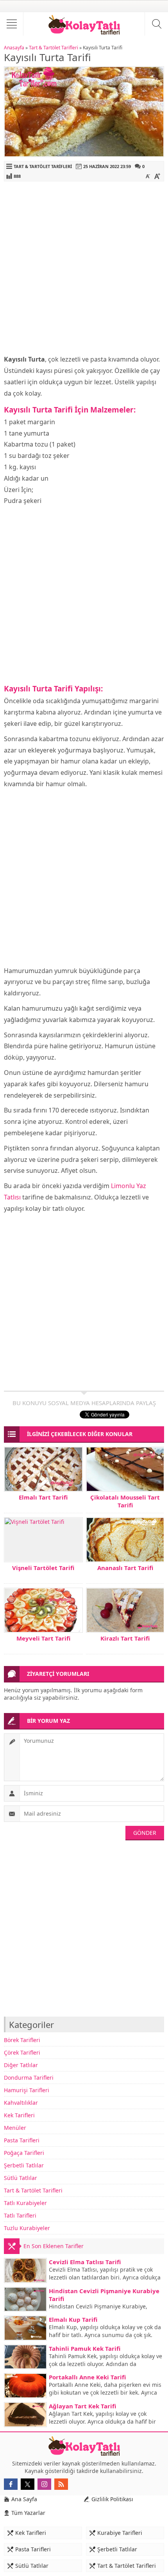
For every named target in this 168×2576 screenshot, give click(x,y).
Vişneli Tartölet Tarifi (43, 1568)
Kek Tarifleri (19, 2115)
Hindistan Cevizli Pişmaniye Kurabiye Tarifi (104, 2295)
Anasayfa (14, 48)
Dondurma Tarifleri (29, 2078)
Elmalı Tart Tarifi (43, 1497)
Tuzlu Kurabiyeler (27, 2228)
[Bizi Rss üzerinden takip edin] (61, 2484)
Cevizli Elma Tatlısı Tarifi (85, 2262)
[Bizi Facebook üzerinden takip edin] (11, 2484)
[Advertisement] (84, 270)
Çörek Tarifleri (22, 2052)
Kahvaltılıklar (21, 2103)
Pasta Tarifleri (22, 2140)
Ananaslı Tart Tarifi (125, 1568)
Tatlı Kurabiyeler (25, 2203)
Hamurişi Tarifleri (27, 2090)
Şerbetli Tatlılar (24, 2165)
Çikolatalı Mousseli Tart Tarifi (125, 1501)
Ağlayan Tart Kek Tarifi (82, 2406)
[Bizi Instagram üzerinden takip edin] (44, 2484)
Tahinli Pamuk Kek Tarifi (85, 2348)
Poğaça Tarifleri (24, 2153)
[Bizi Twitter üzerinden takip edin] (28, 2484)
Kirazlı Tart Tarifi (125, 1638)
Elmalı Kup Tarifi (73, 2319)
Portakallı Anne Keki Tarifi (87, 2377)
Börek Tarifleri (22, 2040)
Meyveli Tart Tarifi (43, 1638)
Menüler (15, 2128)
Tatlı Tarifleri (20, 2215)
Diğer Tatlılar (21, 2065)
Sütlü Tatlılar (21, 2178)
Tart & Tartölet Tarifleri (54, 48)
